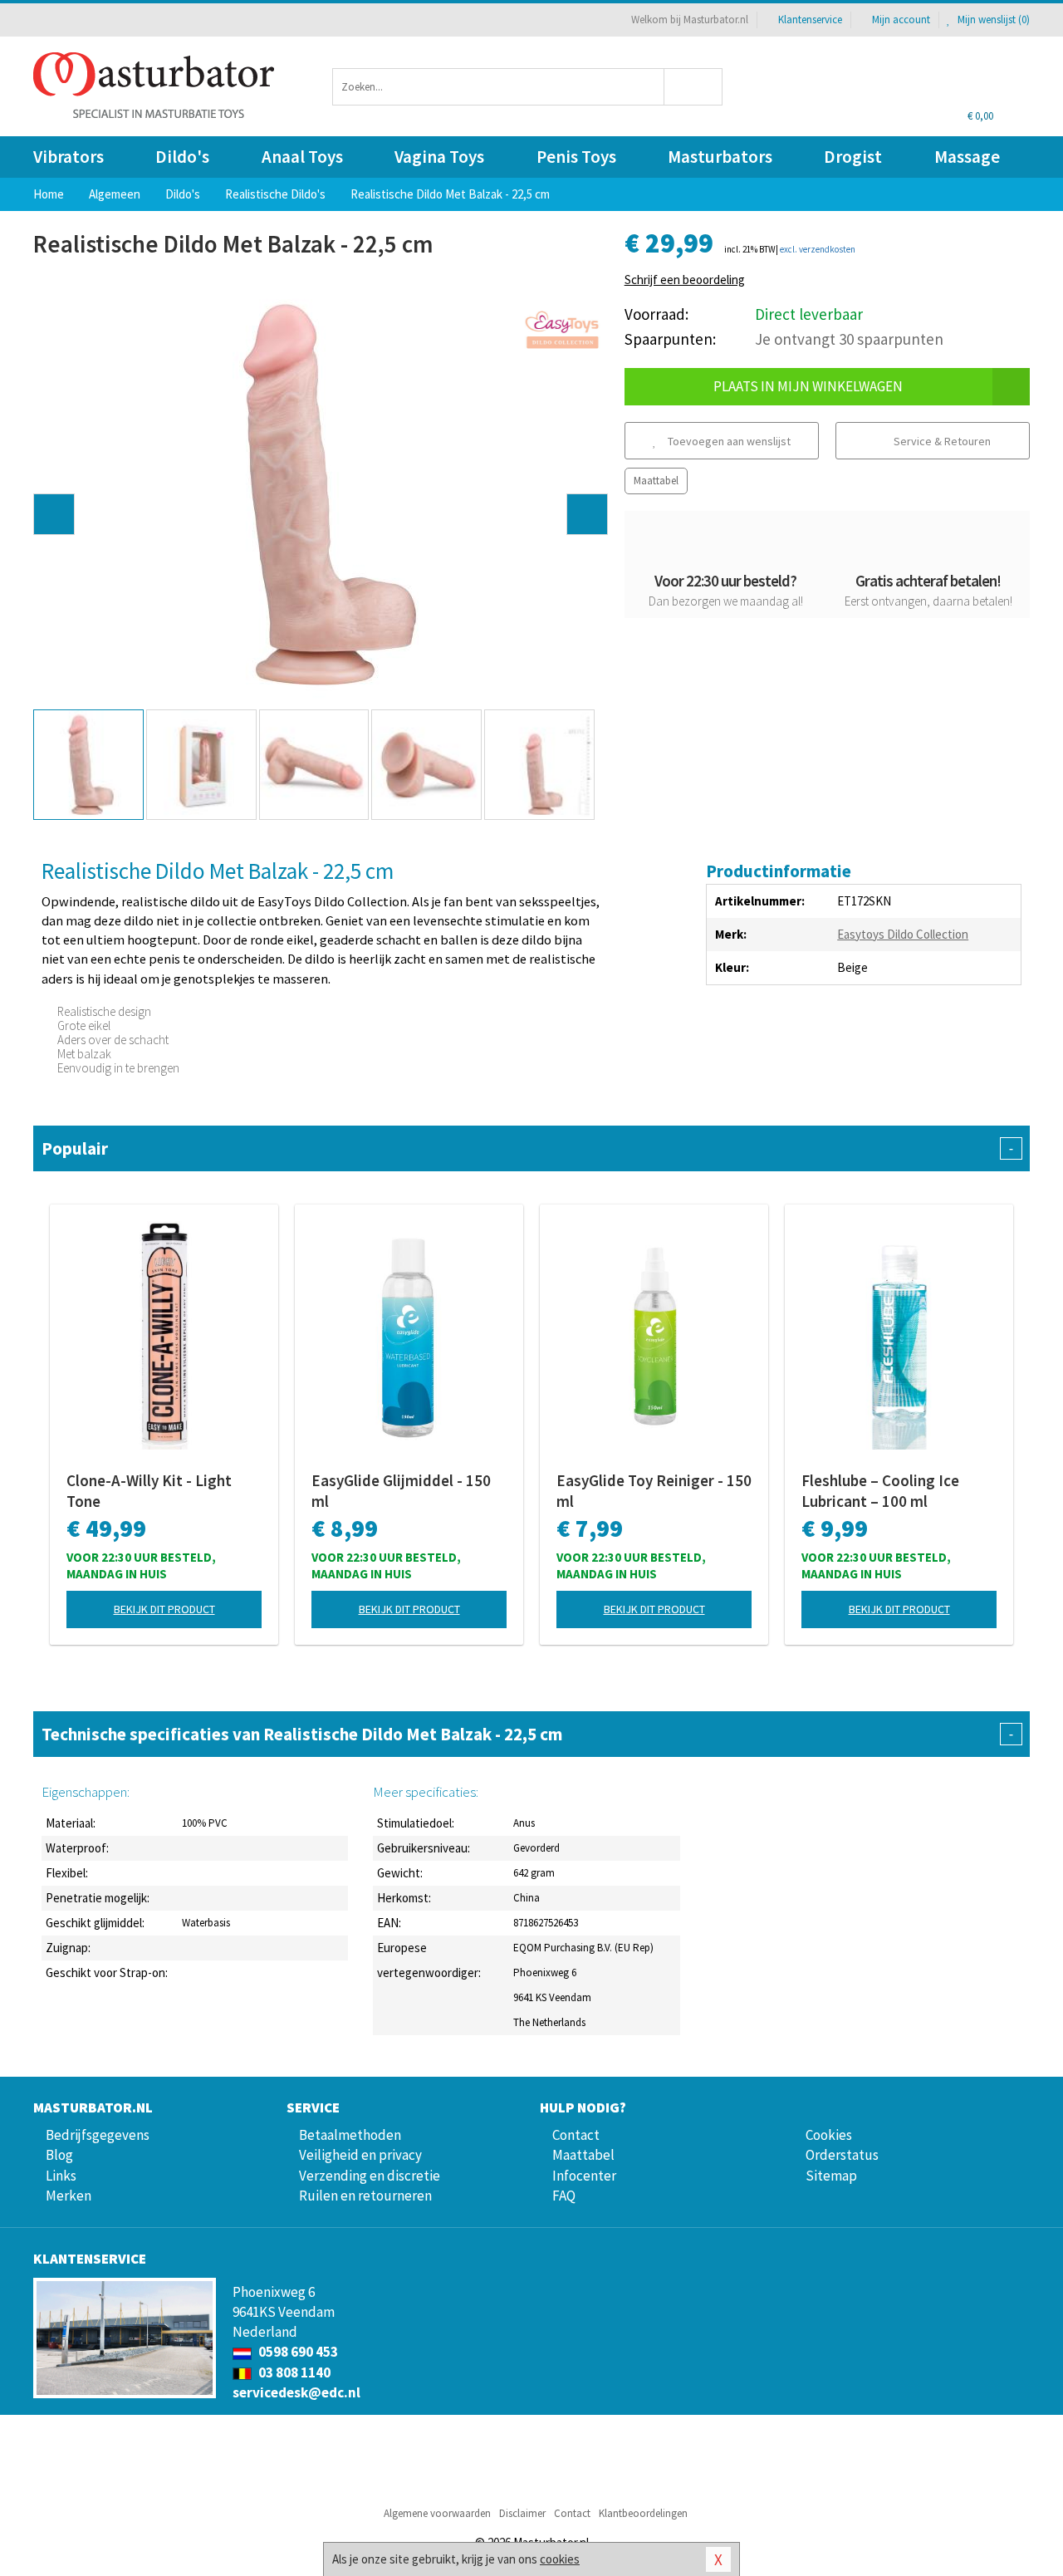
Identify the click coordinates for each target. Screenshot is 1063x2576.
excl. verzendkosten (818, 249)
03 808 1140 (293, 2372)
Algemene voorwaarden (437, 2513)
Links (61, 2176)
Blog (59, 2155)
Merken (69, 2196)
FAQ (564, 2196)
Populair (527, 1148)
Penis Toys (576, 157)
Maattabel (656, 481)
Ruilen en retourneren (365, 2196)
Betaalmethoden (350, 2135)
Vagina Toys (439, 157)
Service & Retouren (941, 441)
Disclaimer (522, 2513)
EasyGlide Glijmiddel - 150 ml (401, 1491)
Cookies (829, 2135)
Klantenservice (810, 20)
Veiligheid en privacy (360, 2155)
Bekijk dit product (164, 1609)
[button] (54, 514)
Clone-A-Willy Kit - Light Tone (149, 1491)
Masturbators (720, 157)
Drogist (853, 157)
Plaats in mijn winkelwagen (808, 386)
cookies (560, 2559)
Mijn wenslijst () (992, 20)
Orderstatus (842, 2155)
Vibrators (69, 157)
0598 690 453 (297, 2352)
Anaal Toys (302, 157)
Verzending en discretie (370, 2176)
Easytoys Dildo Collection (903, 934)
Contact (576, 2135)
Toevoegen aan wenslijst (728, 441)
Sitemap (831, 2176)
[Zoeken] (694, 87)
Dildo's (182, 157)
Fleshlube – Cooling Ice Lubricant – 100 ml (880, 1491)
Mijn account (901, 20)
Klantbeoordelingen (643, 2513)
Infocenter (584, 2176)
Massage (967, 157)
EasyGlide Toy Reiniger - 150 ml (654, 1491)
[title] (562, 330)
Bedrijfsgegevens (98, 2135)
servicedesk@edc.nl (296, 2392)
